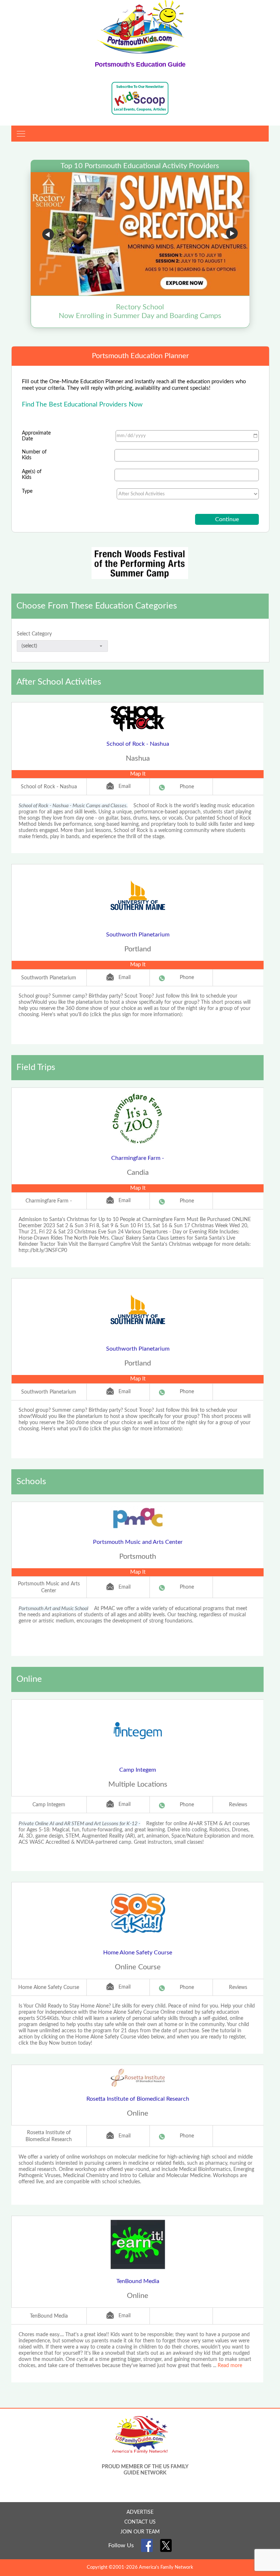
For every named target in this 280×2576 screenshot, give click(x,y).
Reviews (238, 1805)
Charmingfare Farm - (138, 1158)
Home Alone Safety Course (138, 1953)
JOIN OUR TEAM (140, 2532)
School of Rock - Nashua (138, 744)
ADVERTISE (140, 2512)
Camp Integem (138, 1770)
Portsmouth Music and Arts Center (138, 1542)
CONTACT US (140, 2522)
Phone (187, 787)
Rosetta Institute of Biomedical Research (138, 2099)
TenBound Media (138, 2281)
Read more (230, 2366)
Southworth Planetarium (138, 935)
